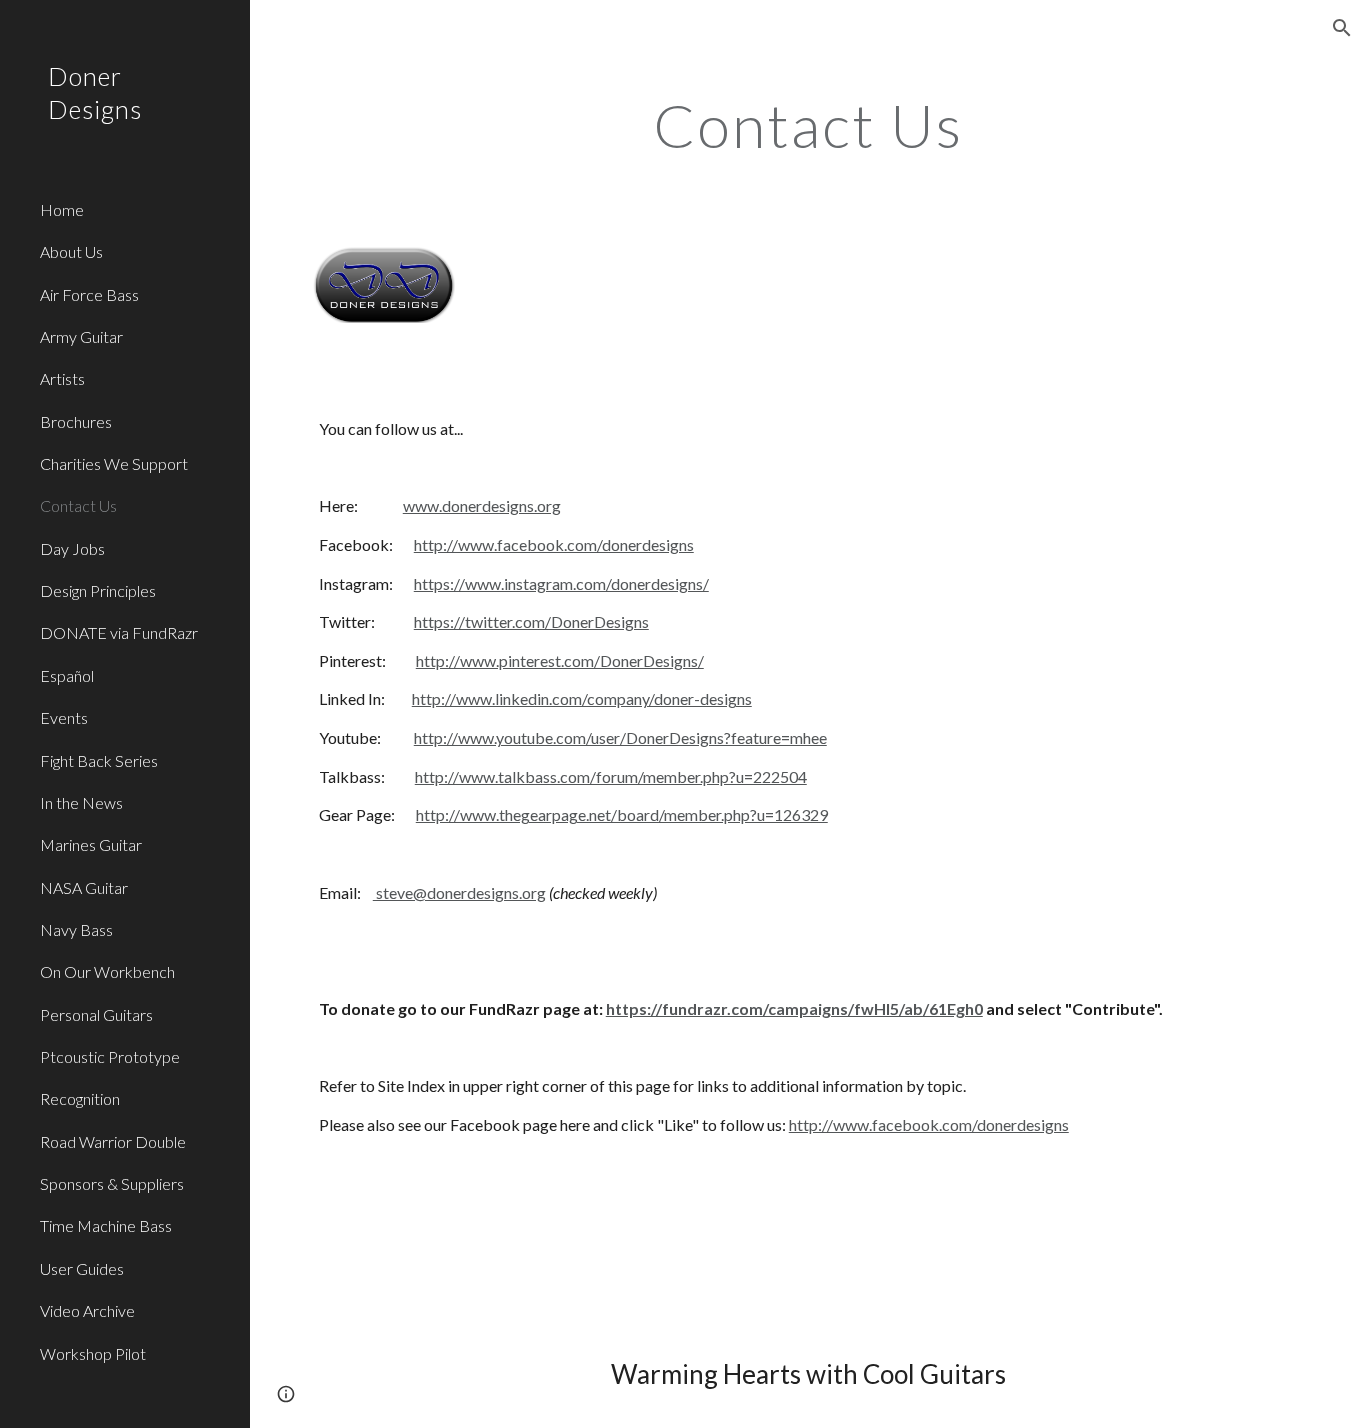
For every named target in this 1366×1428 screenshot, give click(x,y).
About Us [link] (71, 251)
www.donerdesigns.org (482, 505)
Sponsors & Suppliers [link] (112, 1183)
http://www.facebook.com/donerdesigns (554, 544)
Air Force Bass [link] (89, 294)
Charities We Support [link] (114, 463)
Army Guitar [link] (81, 336)
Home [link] (62, 209)
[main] (808, 125)
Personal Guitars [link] (96, 1014)
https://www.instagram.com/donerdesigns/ (561, 583)
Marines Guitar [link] (91, 844)
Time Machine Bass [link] (106, 1225)
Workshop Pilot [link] (93, 1353)
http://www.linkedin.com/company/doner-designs (582, 698)
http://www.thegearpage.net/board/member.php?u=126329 (622, 814)
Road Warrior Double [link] (113, 1141)
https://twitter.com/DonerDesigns (531, 621)
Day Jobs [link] (72, 548)
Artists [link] (62, 378)
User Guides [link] (82, 1268)
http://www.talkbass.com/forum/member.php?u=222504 (611, 776)
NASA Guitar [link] (84, 887)
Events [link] (64, 717)
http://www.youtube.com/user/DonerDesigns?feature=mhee (620, 737)
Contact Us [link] (78, 505)
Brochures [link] (76, 421)
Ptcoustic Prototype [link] (110, 1056)
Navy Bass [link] (76, 929)
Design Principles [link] (98, 590)
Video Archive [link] (87, 1310)
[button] (1342, 28)
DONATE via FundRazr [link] (119, 632)
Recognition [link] (80, 1098)
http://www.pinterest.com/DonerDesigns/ (560, 660)
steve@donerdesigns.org (459, 892)
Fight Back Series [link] (99, 760)
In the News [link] (81, 802)
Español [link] (67, 675)
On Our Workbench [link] (107, 971)
